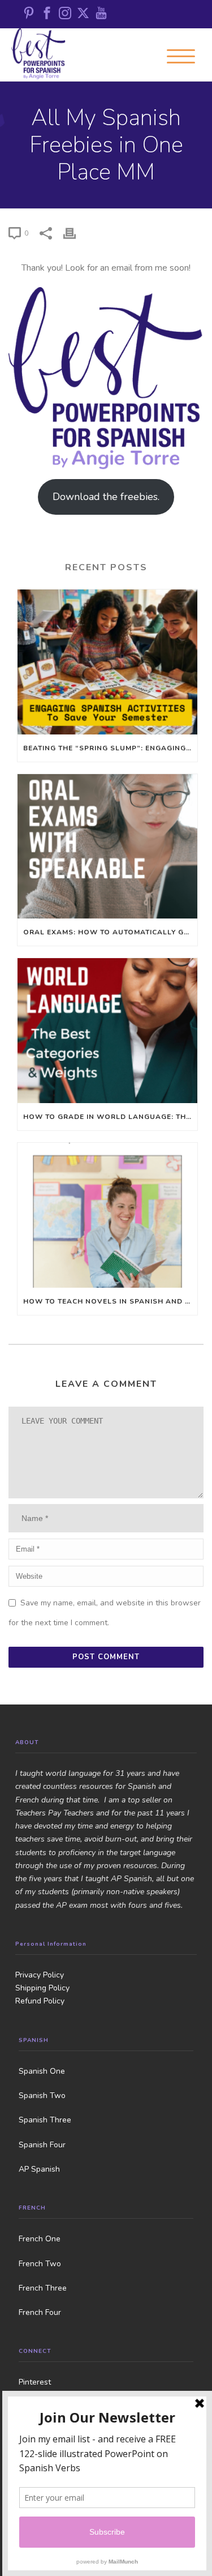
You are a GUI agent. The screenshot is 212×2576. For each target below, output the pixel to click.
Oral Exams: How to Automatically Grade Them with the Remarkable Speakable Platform (110, 932)
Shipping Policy (42, 1988)
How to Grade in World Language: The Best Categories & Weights (110, 1117)
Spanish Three (45, 2120)
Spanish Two (42, 2096)
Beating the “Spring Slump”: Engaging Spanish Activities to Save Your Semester (110, 748)
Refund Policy (40, 2001)
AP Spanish (39, 2169)
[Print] (75, 233)
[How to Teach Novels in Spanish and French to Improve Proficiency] (107, 1215)
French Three (43, 2288)
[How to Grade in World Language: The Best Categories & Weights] (107, 1031)
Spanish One (42, 2071)
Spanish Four (42, 2145)
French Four (40, 2312)
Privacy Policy (40, 1975)
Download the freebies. (106, 497)
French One (40, 2239)
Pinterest (35, 2382)
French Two (40, 2264)
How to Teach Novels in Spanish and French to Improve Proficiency (110, 1301)
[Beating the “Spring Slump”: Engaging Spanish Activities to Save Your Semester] (107, 662)
